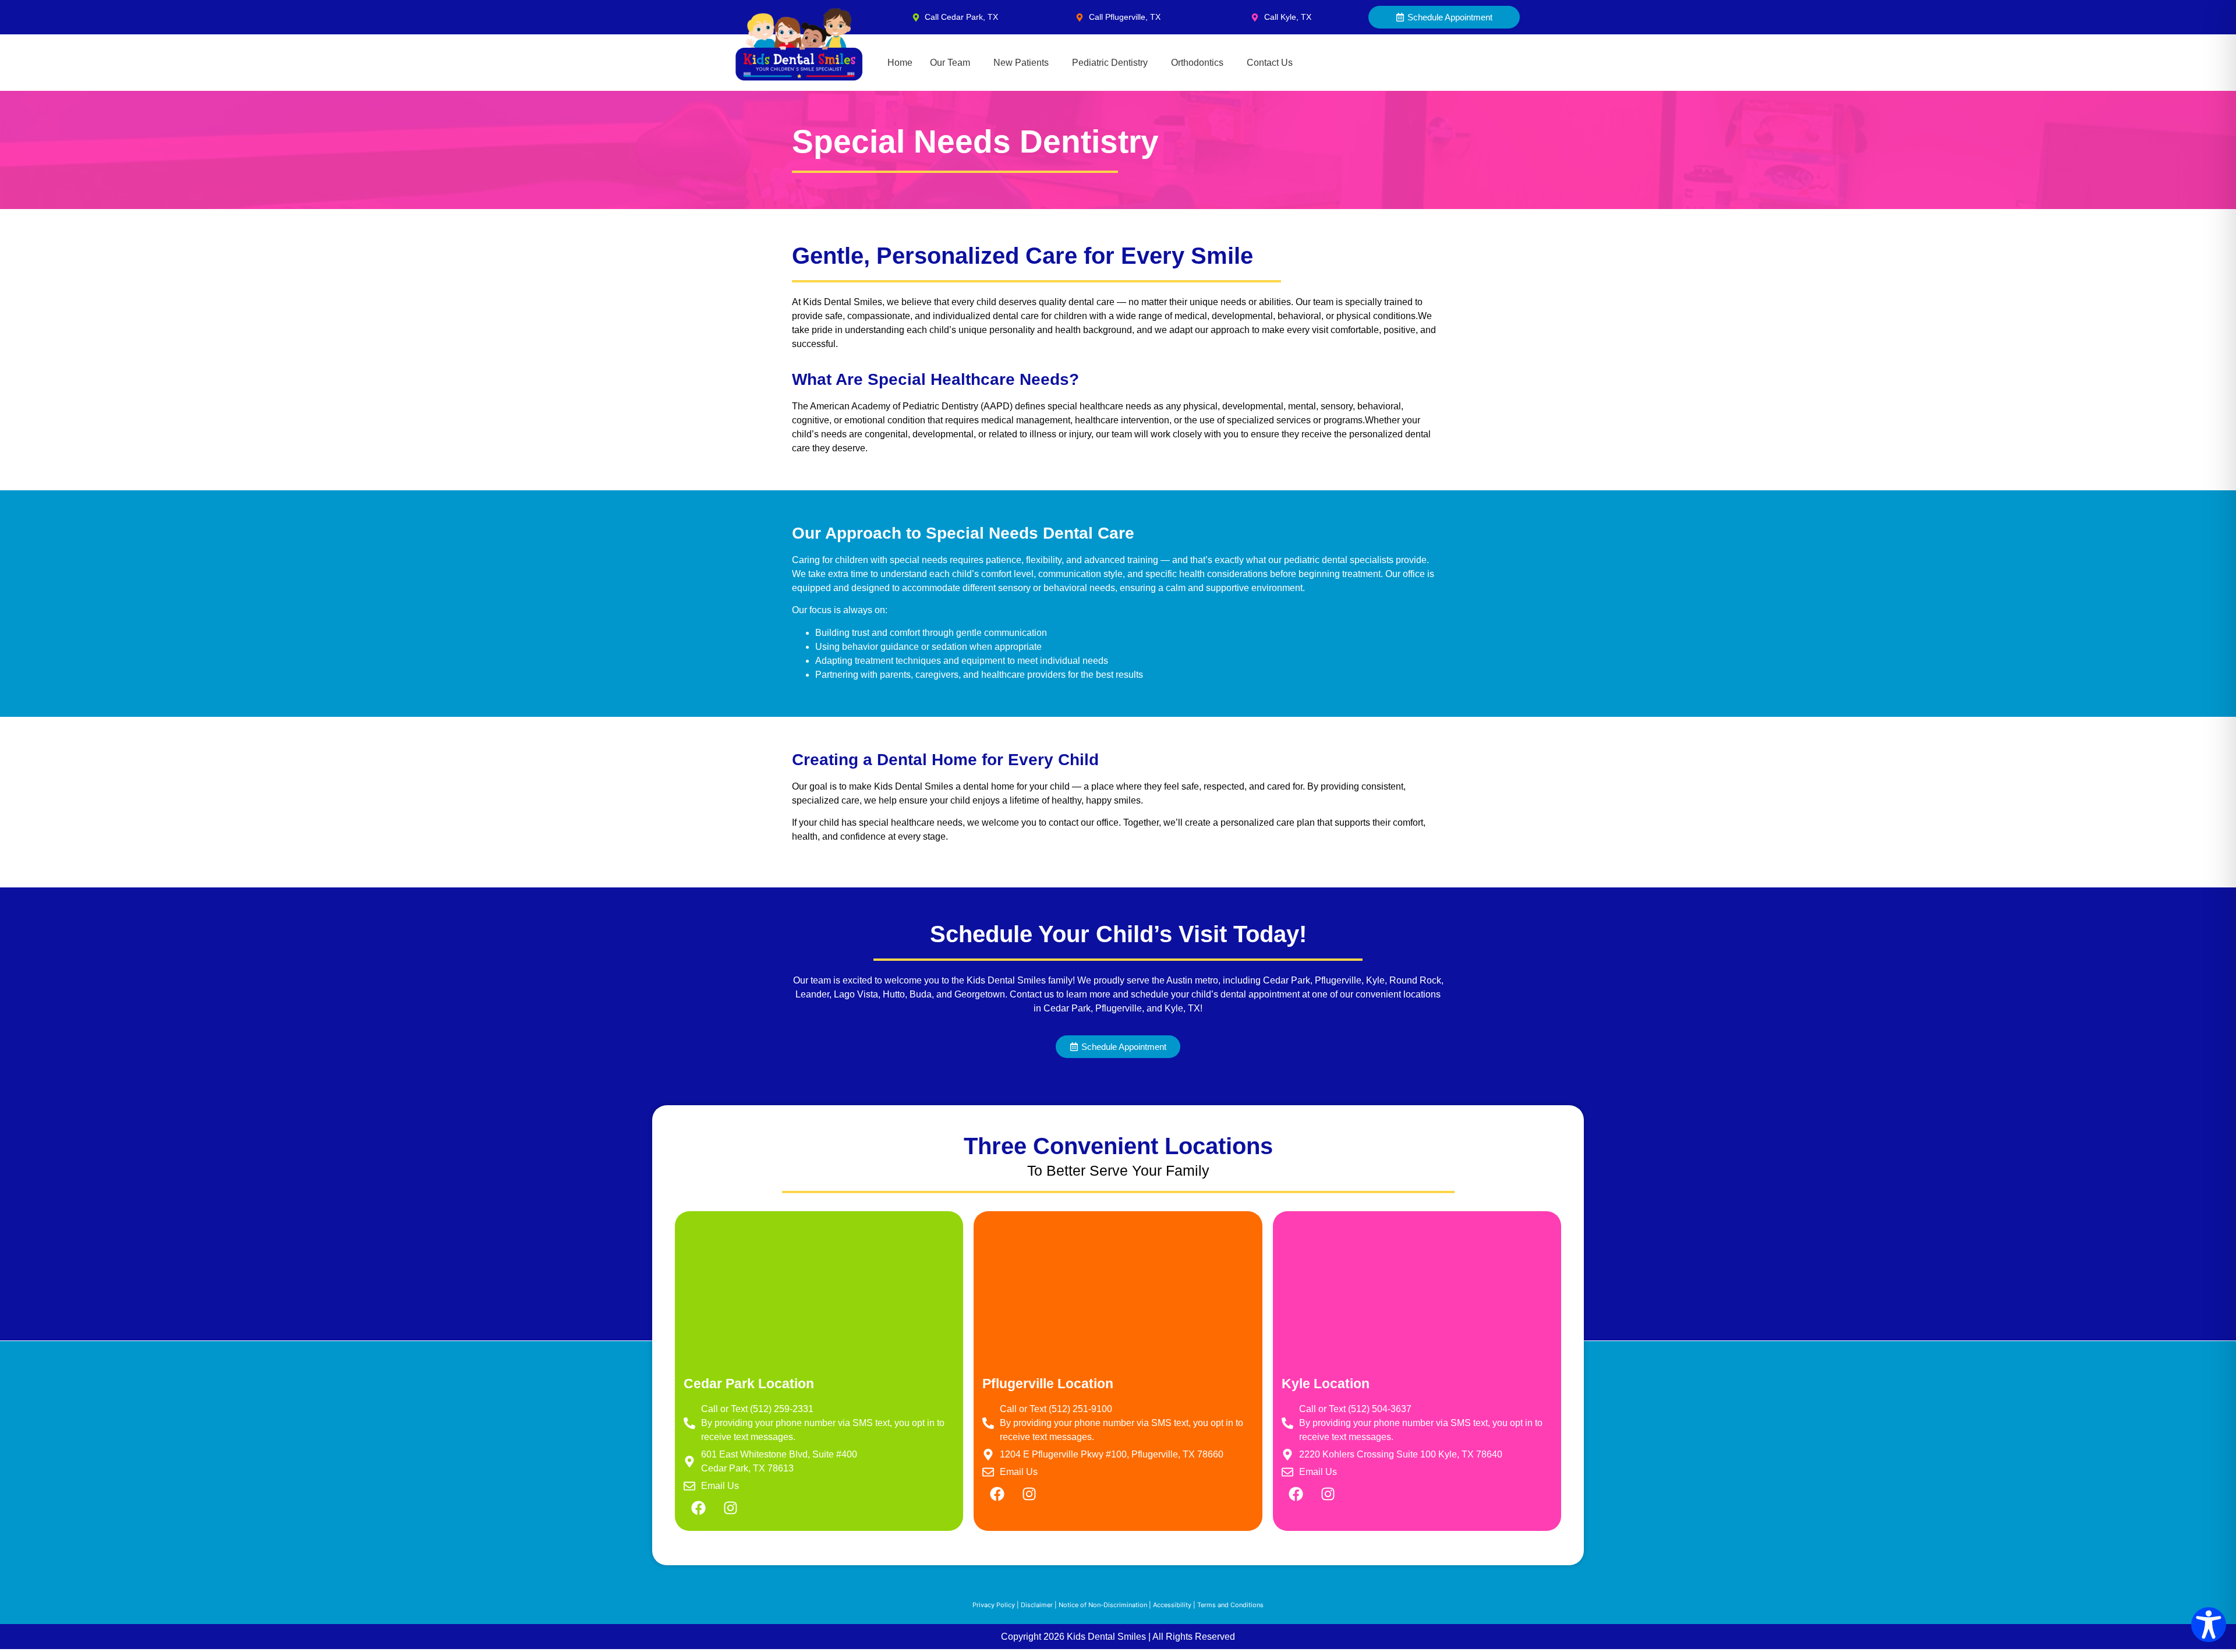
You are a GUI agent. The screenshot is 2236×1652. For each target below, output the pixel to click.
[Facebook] (698, 1508)
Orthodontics (1197, 63)
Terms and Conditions (1230, 1605)
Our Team (950, 63)
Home (900, 63)
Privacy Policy (994, 1605)
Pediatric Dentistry (1110, 63)
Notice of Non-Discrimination (1103, 1605)
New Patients (1021, 63)
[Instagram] (730, 1508)
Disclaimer (1037, 1605)
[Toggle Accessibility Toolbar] (2209, 1625)
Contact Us (1270, 63)
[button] (953, 63)
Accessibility (1172, 1605)
